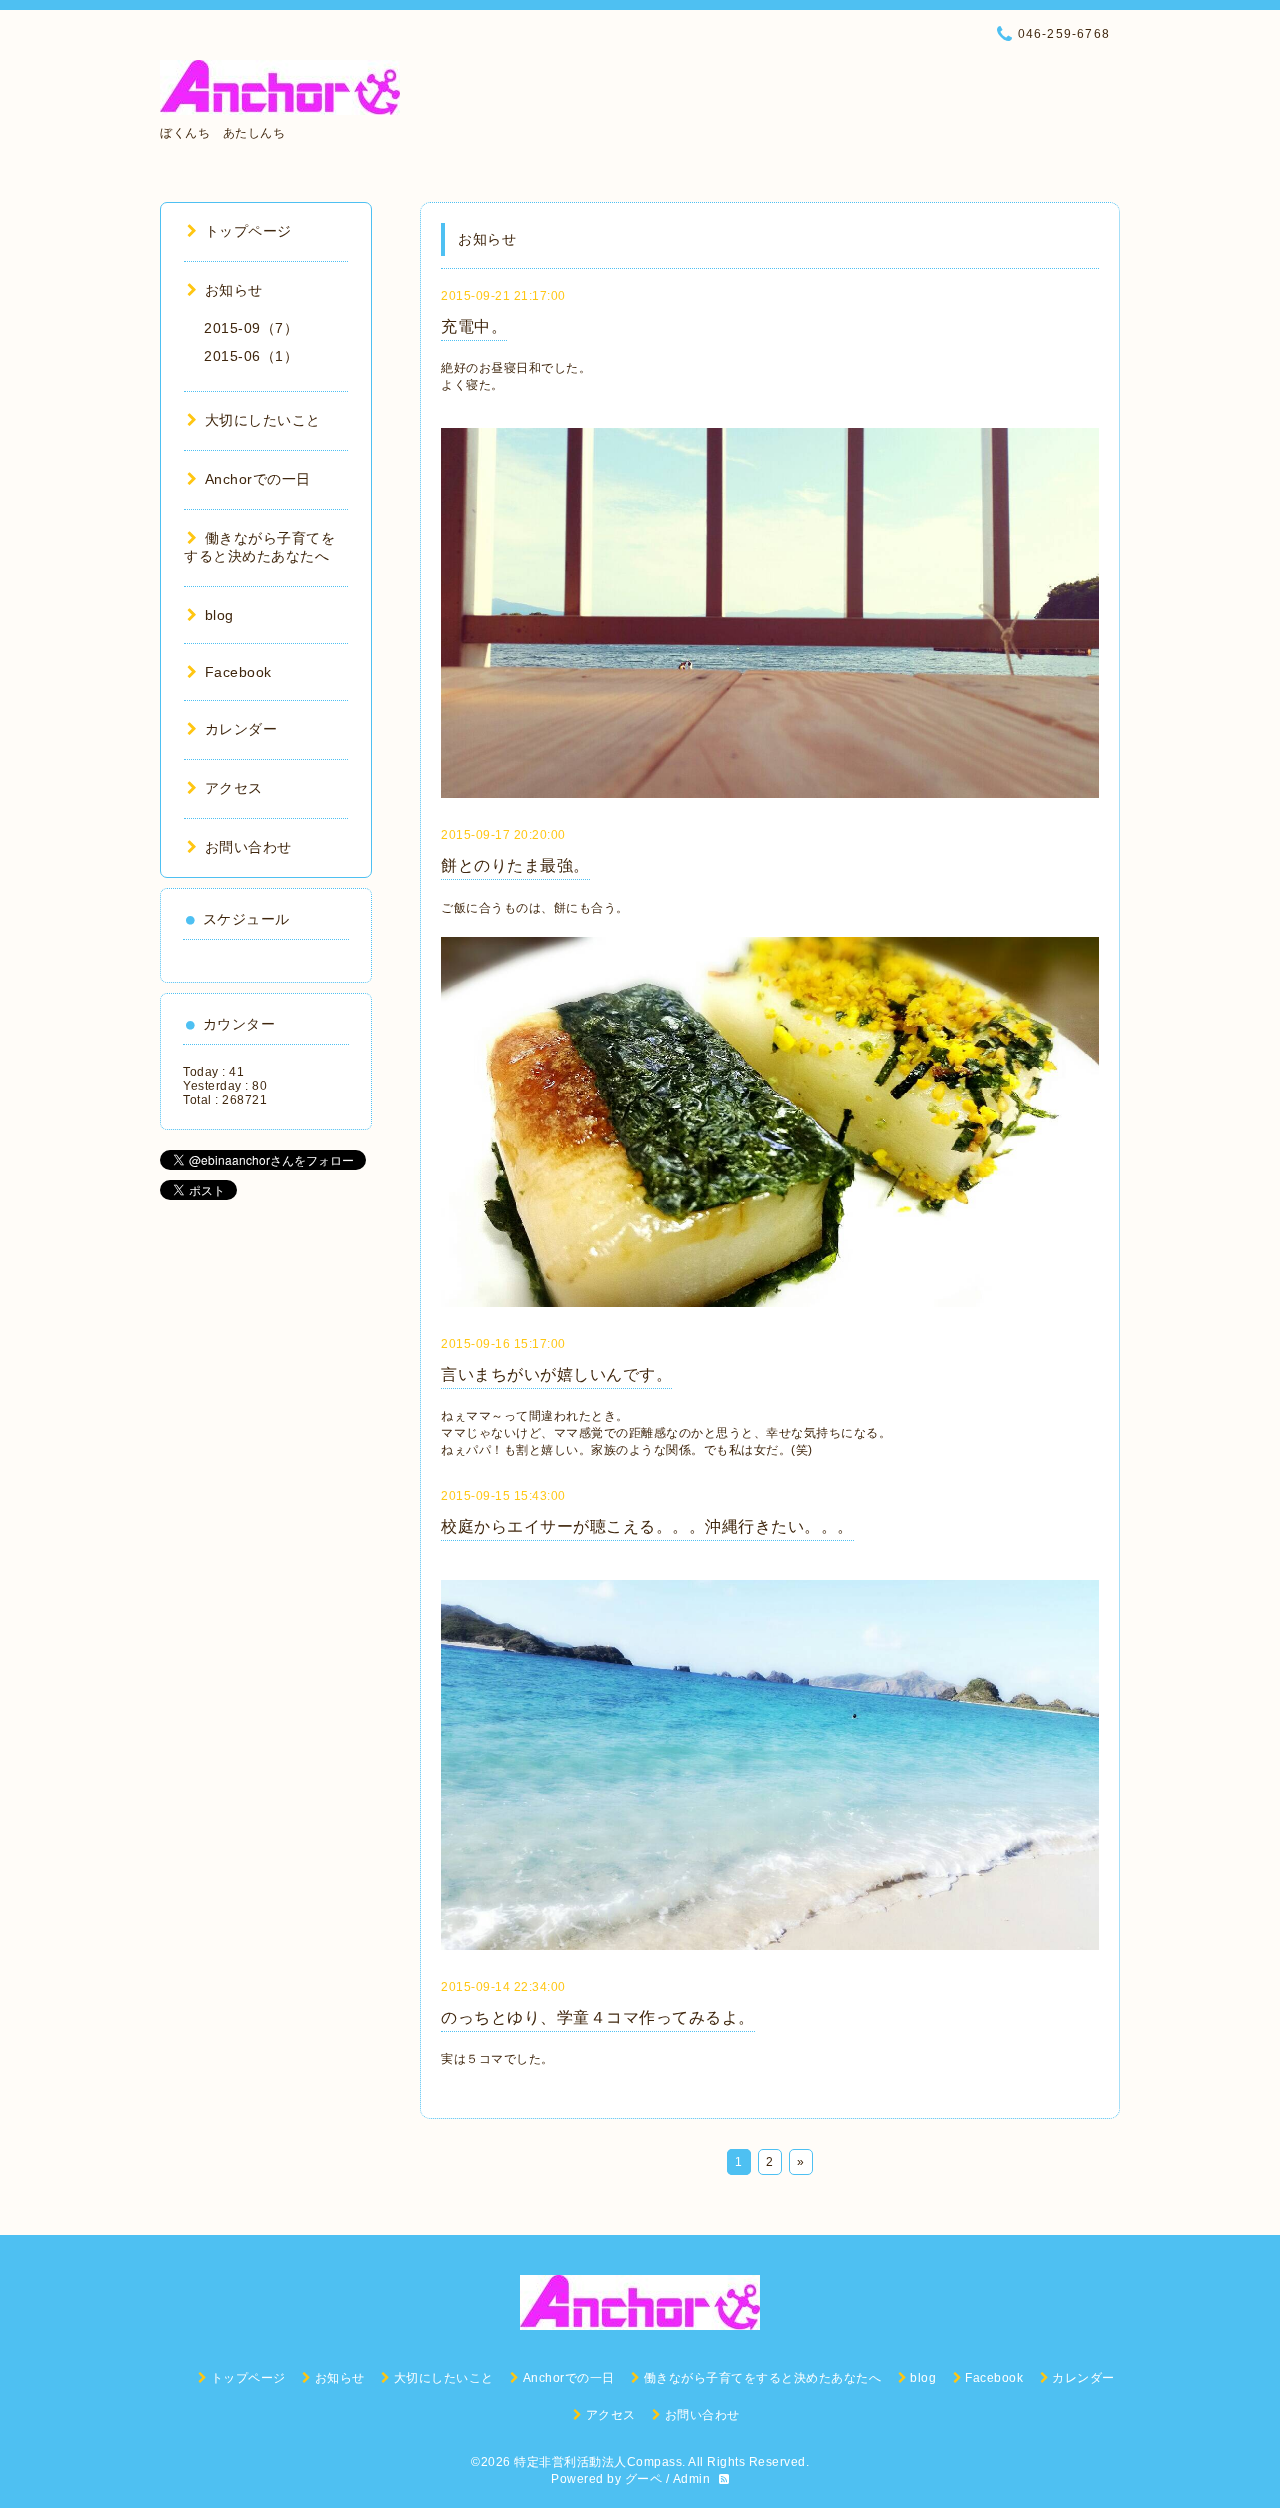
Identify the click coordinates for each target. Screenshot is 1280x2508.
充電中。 (474, 326)
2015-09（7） (251, 328)
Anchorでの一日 (258, 479)
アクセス (234, 788)
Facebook (238, 672)
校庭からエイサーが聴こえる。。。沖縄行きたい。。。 (647, 1526)
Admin (692, 2479)
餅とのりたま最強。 (515, 865)
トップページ (248, 231)
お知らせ (234, 290)
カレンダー (241, 729)
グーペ (644, 2479)
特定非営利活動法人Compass (598, 2462)
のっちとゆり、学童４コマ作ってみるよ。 (598, 2017)
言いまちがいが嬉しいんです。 (556, 1374)
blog (219, 615)
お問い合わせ (248, 847)
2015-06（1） (251, 356)
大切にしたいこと (263, 420)
